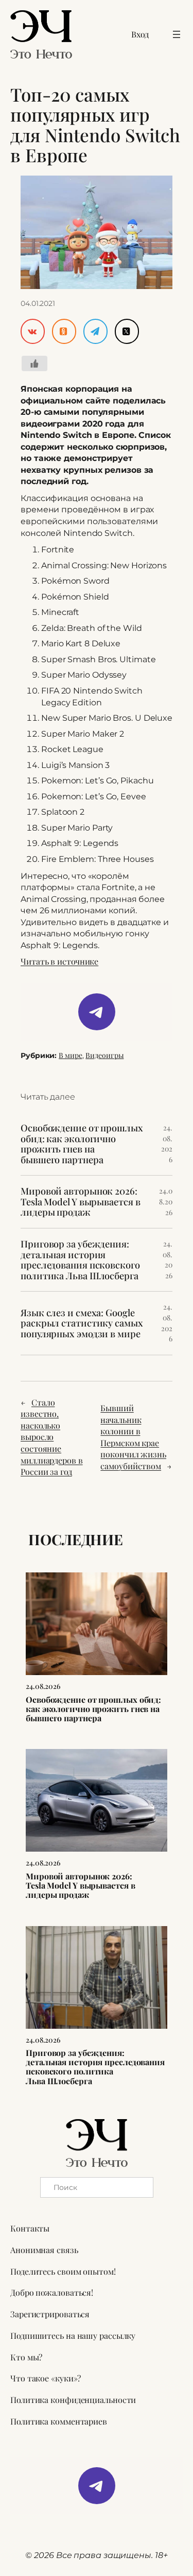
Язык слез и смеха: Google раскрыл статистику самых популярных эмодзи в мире (82, 1323)
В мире (70, 1055)
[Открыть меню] (177, 34)
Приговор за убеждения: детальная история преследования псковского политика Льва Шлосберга (80, 1260)
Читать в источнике (59, 961)
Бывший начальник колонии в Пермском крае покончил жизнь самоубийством (133, 1437)
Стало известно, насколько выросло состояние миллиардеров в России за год (52, 1437)
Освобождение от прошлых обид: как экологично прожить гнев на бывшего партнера (82, 1144)
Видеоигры (104, 1055)
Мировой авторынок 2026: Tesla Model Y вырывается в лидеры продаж (80, 1202)
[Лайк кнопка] (34, 363)
